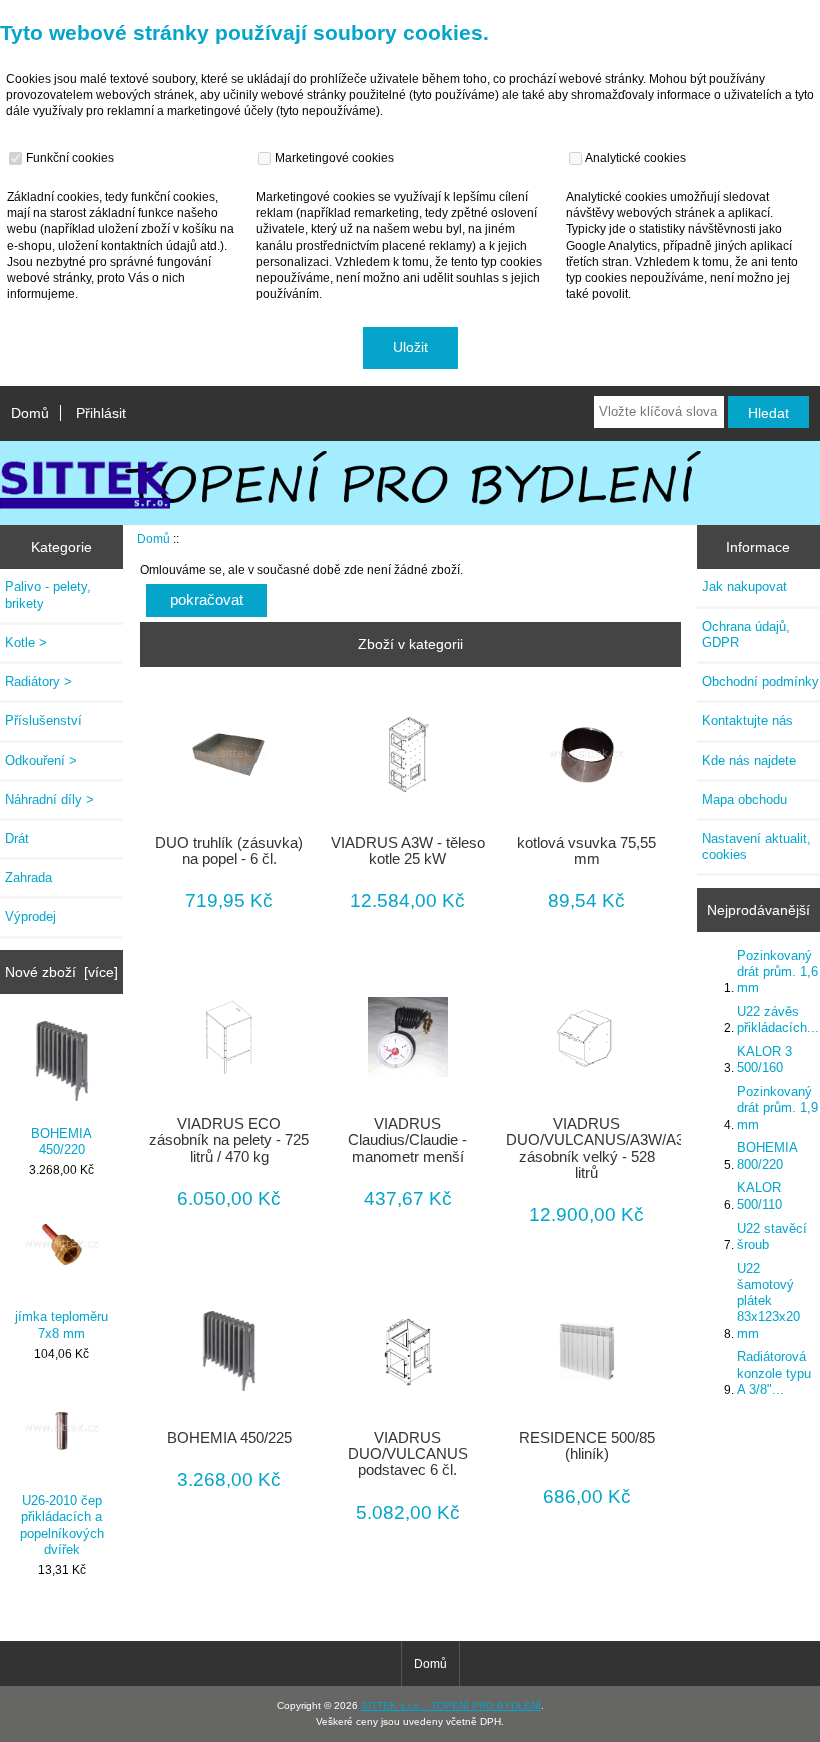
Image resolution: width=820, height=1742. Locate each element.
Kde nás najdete (749, 760)
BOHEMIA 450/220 (61, 1141)
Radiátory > (38, 681)
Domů (30, 413)
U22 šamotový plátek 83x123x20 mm (768, 1301)
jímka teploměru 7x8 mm (61, 1324)
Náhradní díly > (49, 799)
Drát (17, 838)
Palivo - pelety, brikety (48, 594)
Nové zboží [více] (61, 972)
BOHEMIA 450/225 (229, 1438)
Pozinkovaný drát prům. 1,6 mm (777, 971)
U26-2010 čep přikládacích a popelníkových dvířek (62, 1525)
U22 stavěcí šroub (772, 1236)
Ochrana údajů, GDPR (746, 634)
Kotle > (26, 642)
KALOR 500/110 (759, 1195)
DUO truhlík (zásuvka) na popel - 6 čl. (229, 851)
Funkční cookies (68, 157)
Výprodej (30, 916)
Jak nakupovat (744, 586)
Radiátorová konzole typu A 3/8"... (774, 1372)
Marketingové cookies (333, 157)
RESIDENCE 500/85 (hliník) (587, 1446)
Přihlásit (101, 413)
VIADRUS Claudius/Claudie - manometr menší (407, 1140)
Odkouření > (41, 760)
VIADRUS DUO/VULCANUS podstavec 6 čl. (408, 1454)
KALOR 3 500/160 (764, 1059)
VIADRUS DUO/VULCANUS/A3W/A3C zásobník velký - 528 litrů (586, 1148)
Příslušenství (43, 720)
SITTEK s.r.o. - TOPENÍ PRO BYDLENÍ (451, 1705)
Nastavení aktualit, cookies (756, 846)
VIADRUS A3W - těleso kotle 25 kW (408, 851)
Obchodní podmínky (760, 681)
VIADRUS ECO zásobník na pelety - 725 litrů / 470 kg (229, 1140)
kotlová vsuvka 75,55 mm (586, 851)
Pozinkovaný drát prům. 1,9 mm (777, 1107)
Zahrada (28, 877)
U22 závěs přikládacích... (778, 1019)
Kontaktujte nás (747, 720)
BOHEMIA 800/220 (767, 1155)
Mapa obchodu (744, 799)
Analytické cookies (634, 157)
